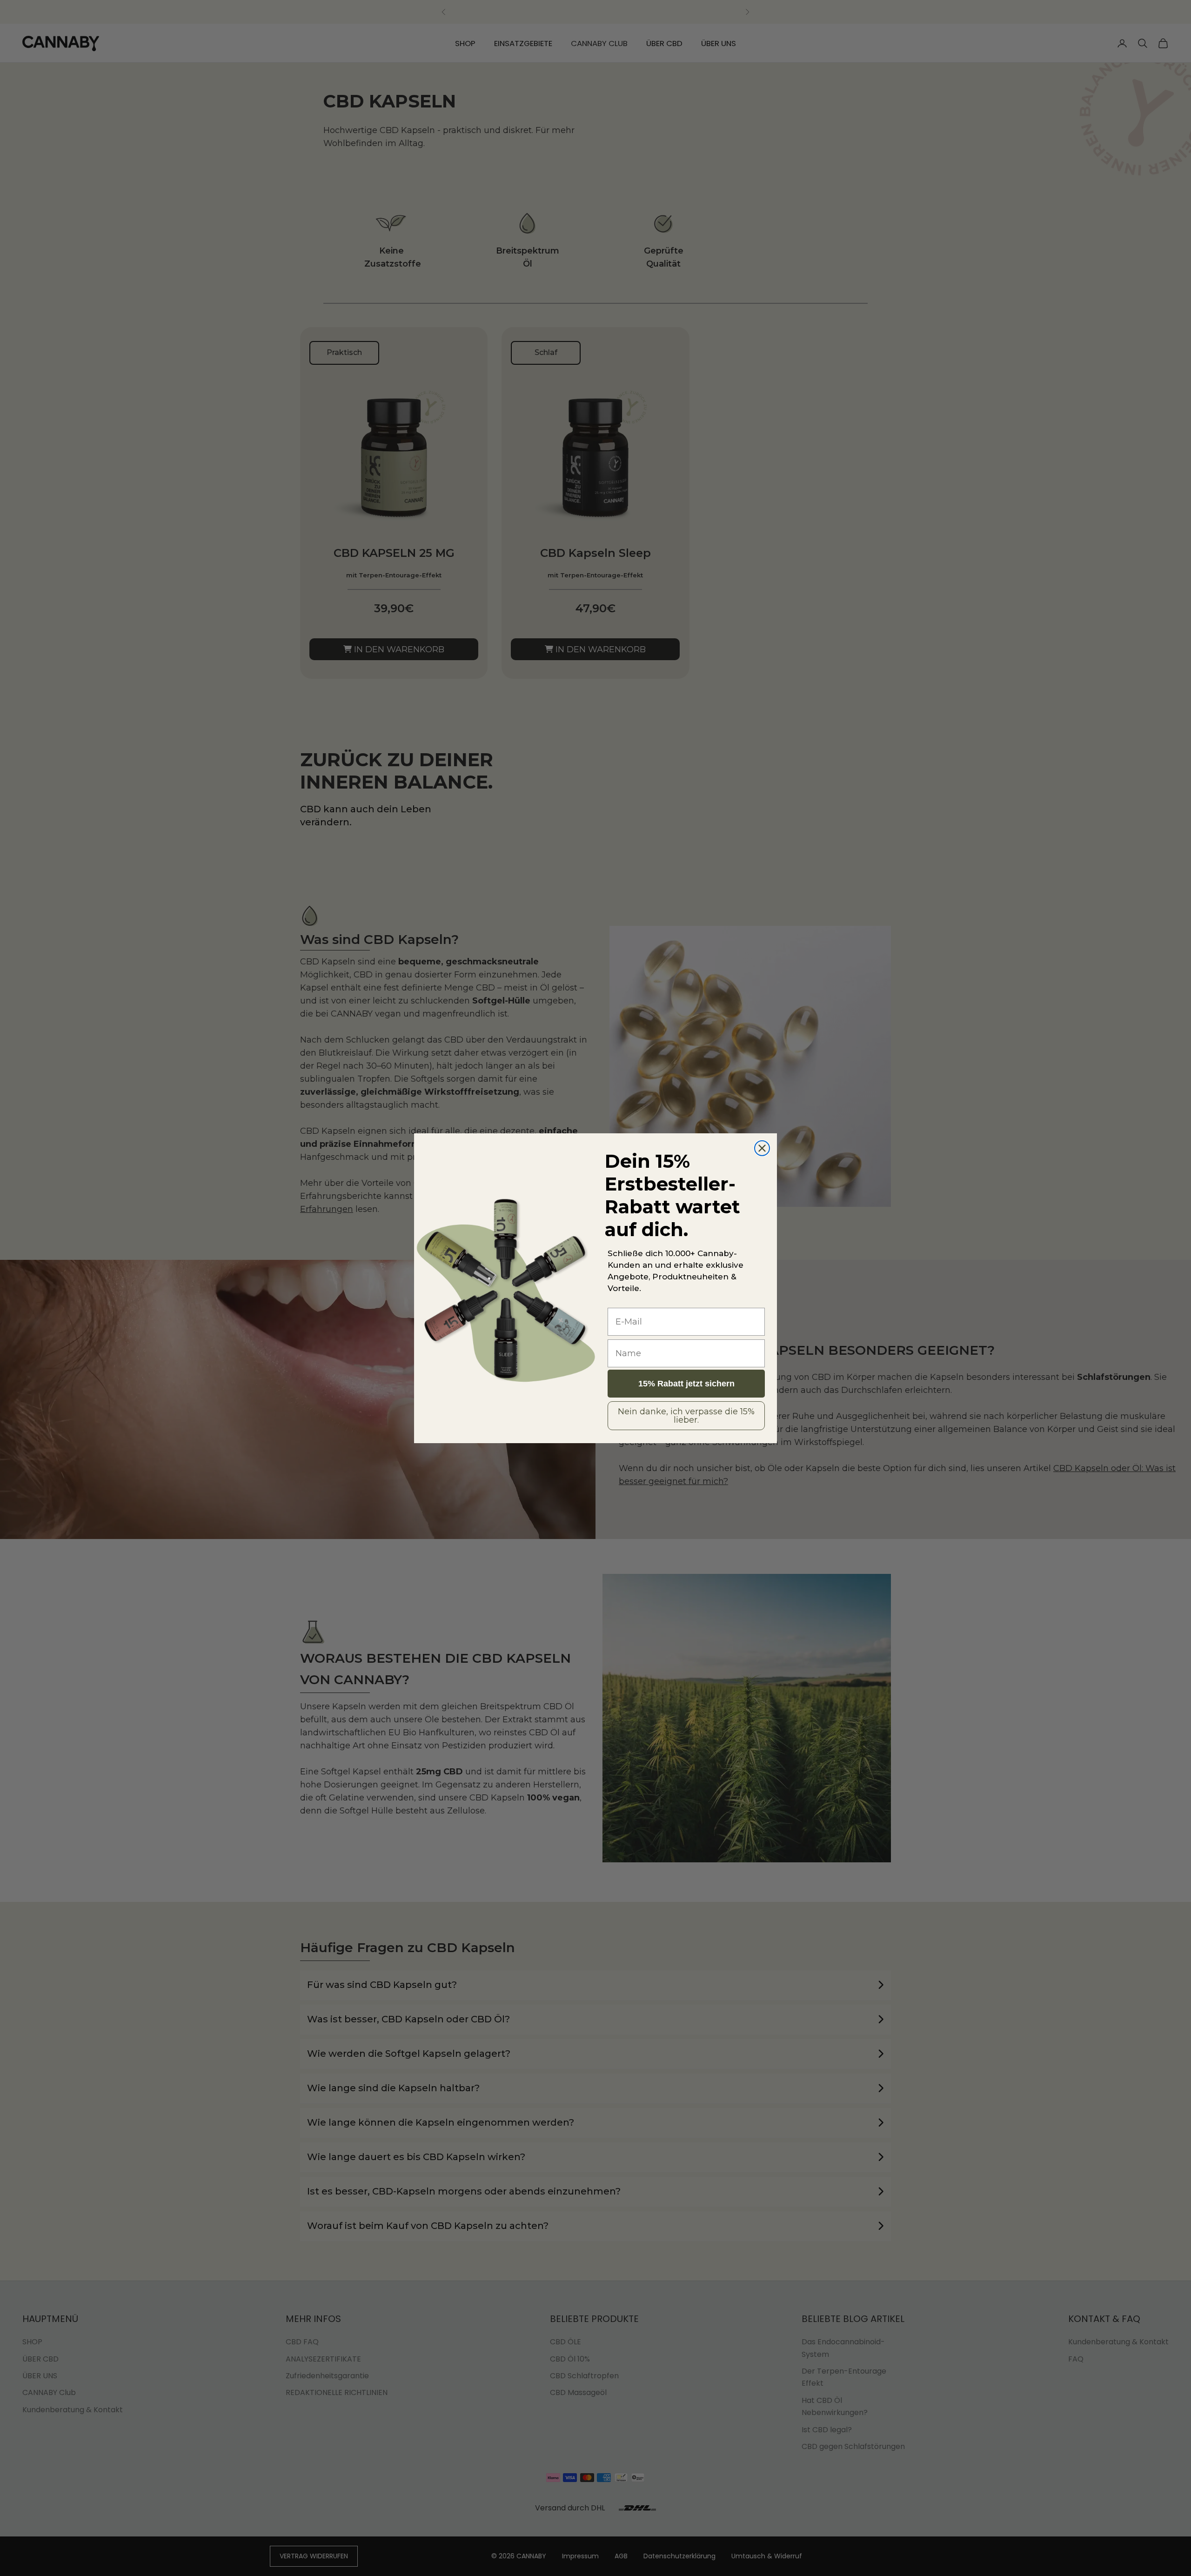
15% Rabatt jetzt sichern (686, 1384)
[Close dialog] (762, 1148)
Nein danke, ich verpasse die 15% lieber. (686, 1416)
